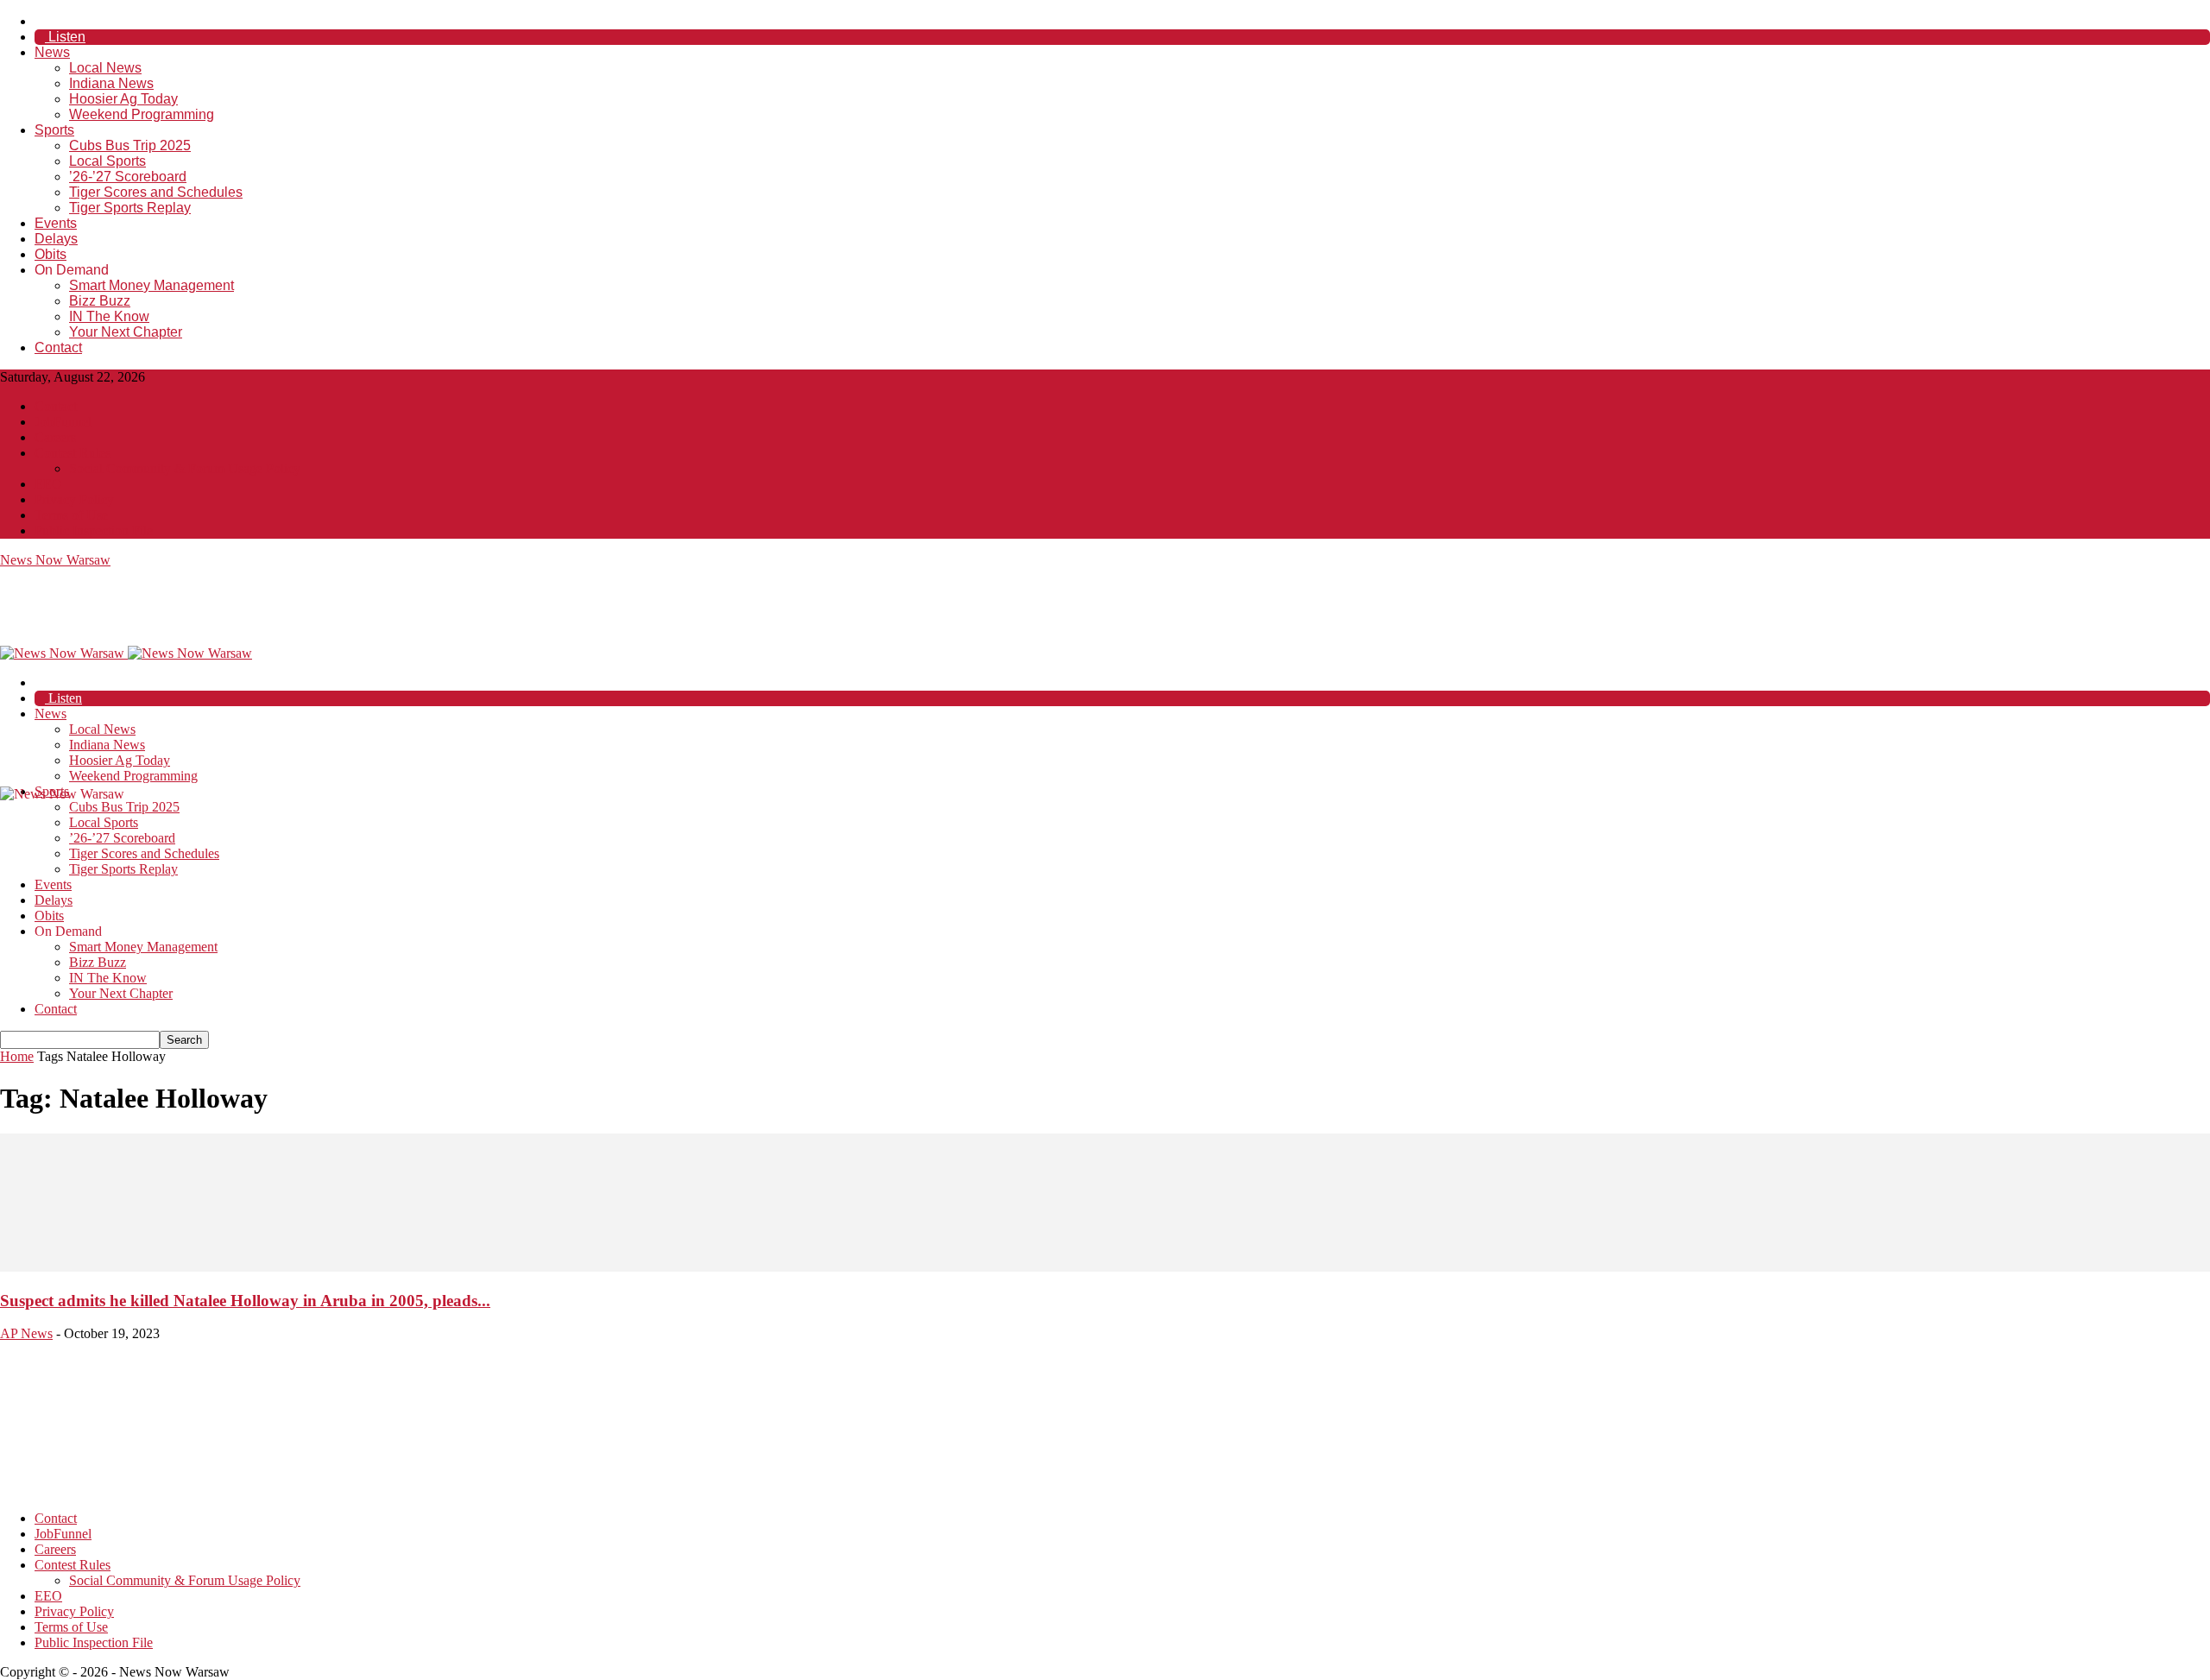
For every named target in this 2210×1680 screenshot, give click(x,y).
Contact (58, 347)
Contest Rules (73, 453)
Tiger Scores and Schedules (156, 192)
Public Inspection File (94, 531)
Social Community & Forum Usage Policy (185, 468)
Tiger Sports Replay (130, 208)
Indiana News (111, 83)
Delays (56, 239)
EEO (48, 484)
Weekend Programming (142, 114)
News (52, 52)
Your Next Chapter (126, 332)
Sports (54, 130)
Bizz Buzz (100, 301)
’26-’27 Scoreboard (128, 177)
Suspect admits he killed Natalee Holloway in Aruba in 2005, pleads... (245, 1301)
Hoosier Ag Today (123, 99)
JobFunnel (63, 422)
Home (17, 1056)
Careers (55, 437)
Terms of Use (71, 515)
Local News (105, 68)
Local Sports (107, 161)
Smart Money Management (152, 285)
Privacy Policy (74, 499)
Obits (51, 254)
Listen (65, 37)
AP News (26, 1333)
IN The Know (109, 316)
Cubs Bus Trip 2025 (130, 145)
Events (56, 223)
